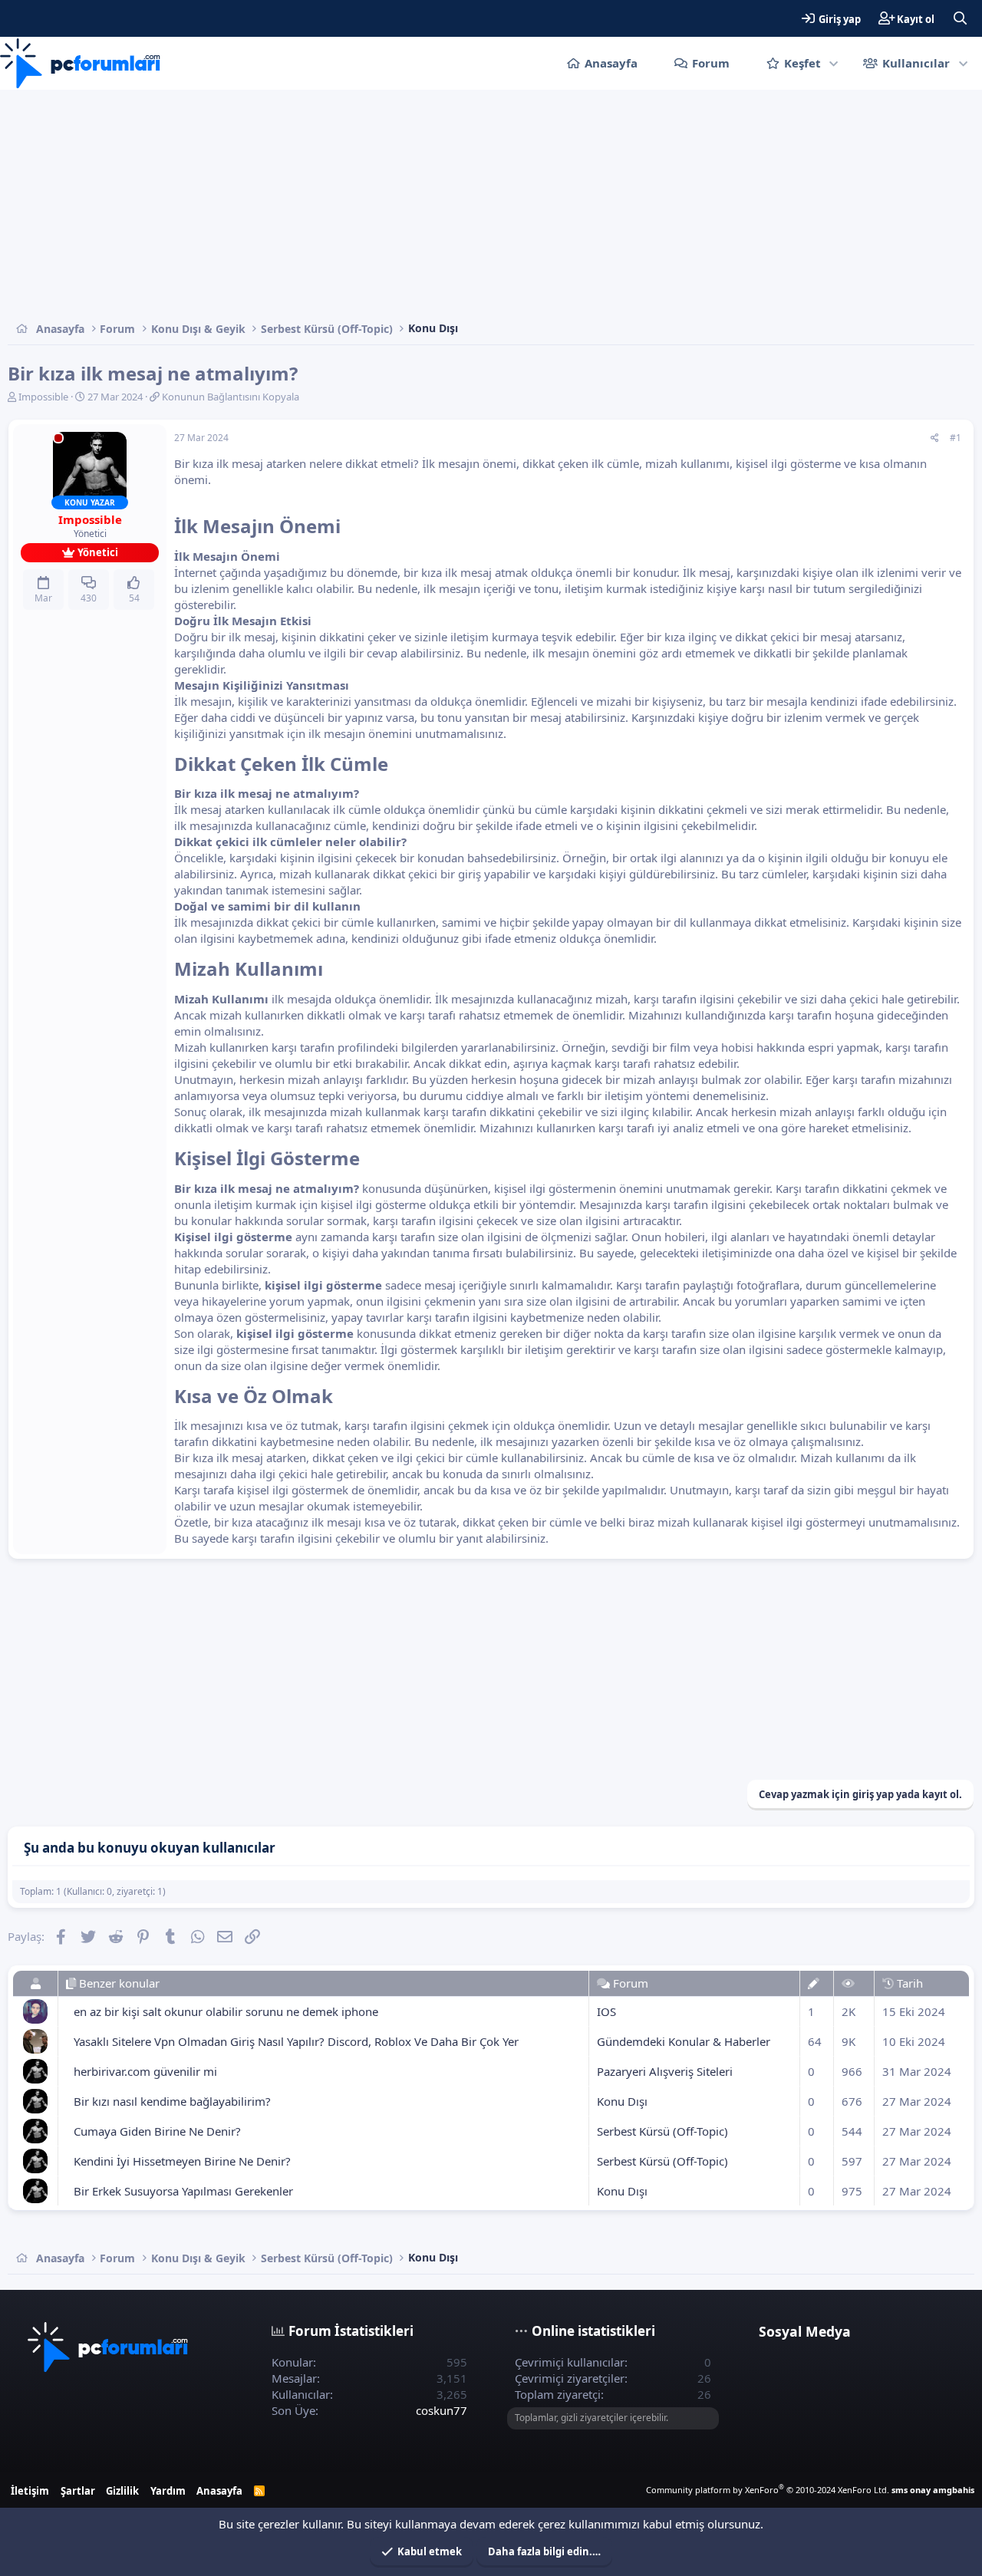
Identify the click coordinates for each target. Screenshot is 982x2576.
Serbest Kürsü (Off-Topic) (662, 2131)
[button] (834, 63)
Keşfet (802, 63)
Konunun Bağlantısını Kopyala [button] (231, 397)
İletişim (30, 2491)
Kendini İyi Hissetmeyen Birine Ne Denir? (182, 2161)
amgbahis (954, 2490)
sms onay (911, 2490)
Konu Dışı (622, 2101)
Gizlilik (122, 2491)
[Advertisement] (468, 205)
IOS (606, 2011)
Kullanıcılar (916, 63)
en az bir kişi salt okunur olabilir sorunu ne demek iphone (226, 2011)
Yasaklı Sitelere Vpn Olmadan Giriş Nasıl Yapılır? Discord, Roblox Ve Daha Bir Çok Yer (296, 2041)
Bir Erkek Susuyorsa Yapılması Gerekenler (183, 2191)
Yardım (168, 2491)
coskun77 (442, 2410)
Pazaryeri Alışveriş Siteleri (665, 2071)
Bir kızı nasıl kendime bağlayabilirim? (172, 2101)
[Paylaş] (935, 438)
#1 (956, 438)
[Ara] (960, 18)
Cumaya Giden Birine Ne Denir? (157, 2131)
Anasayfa (611, 63)
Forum (711, 63)
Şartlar (78, 2491)
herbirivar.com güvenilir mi (145, 2071)
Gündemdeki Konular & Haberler (684, 2041)
